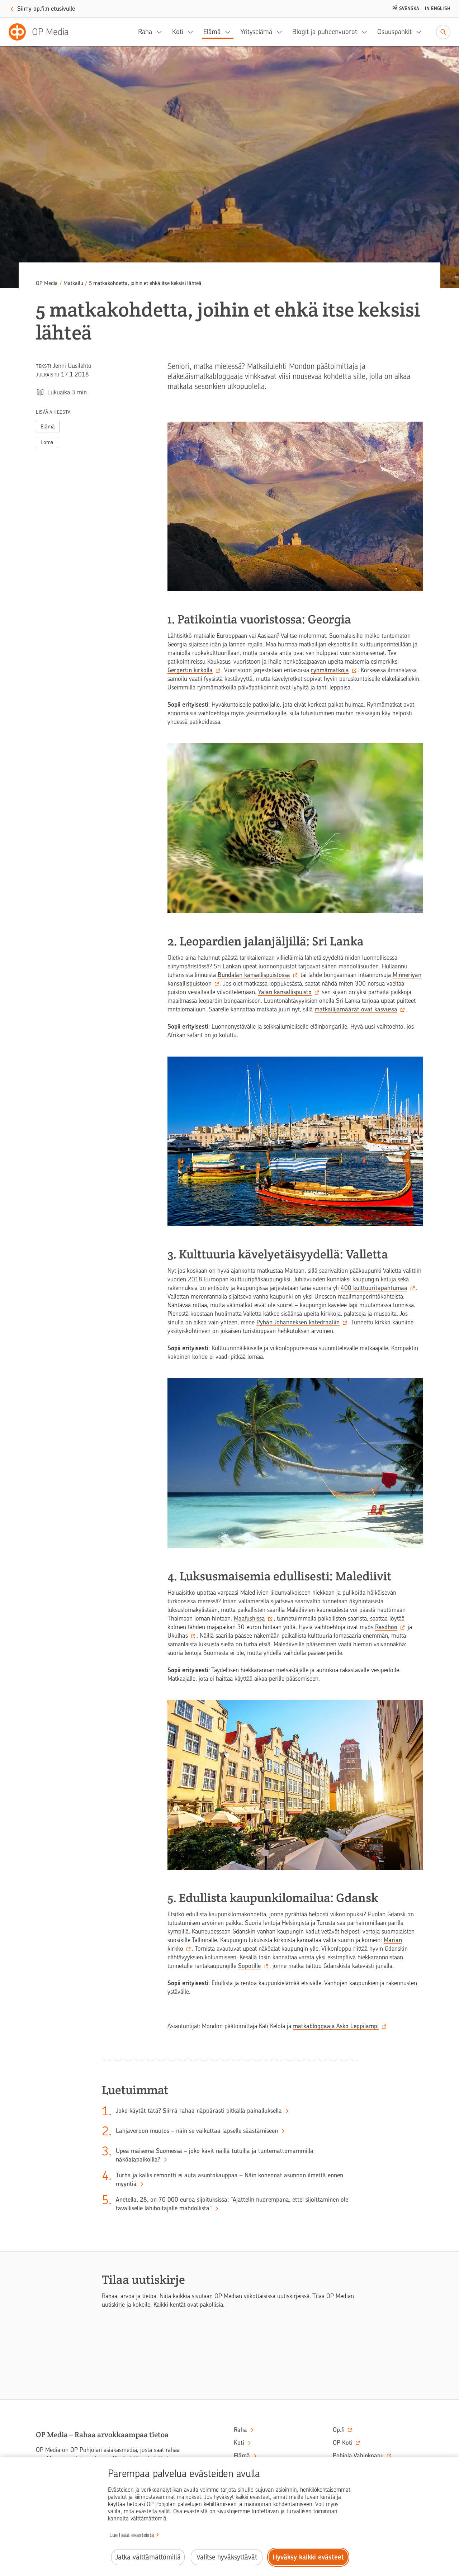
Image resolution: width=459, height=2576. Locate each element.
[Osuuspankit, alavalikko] (421, 32)
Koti (178, 32)
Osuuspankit (394, 32)
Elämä (212, 32)
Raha (145, 32)
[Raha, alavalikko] (161, 32)
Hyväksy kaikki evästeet (308, 2557)
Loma (47, 442)
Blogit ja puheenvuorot (325, 32)
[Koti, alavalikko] (193, 32)
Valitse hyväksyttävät (227, 2557)
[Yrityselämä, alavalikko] (281, 32)
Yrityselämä (256, 32)
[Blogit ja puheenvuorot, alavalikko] (366, 32)
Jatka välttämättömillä (148, 2557)
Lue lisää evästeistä (132, 2535)
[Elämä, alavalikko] (230, 32)
